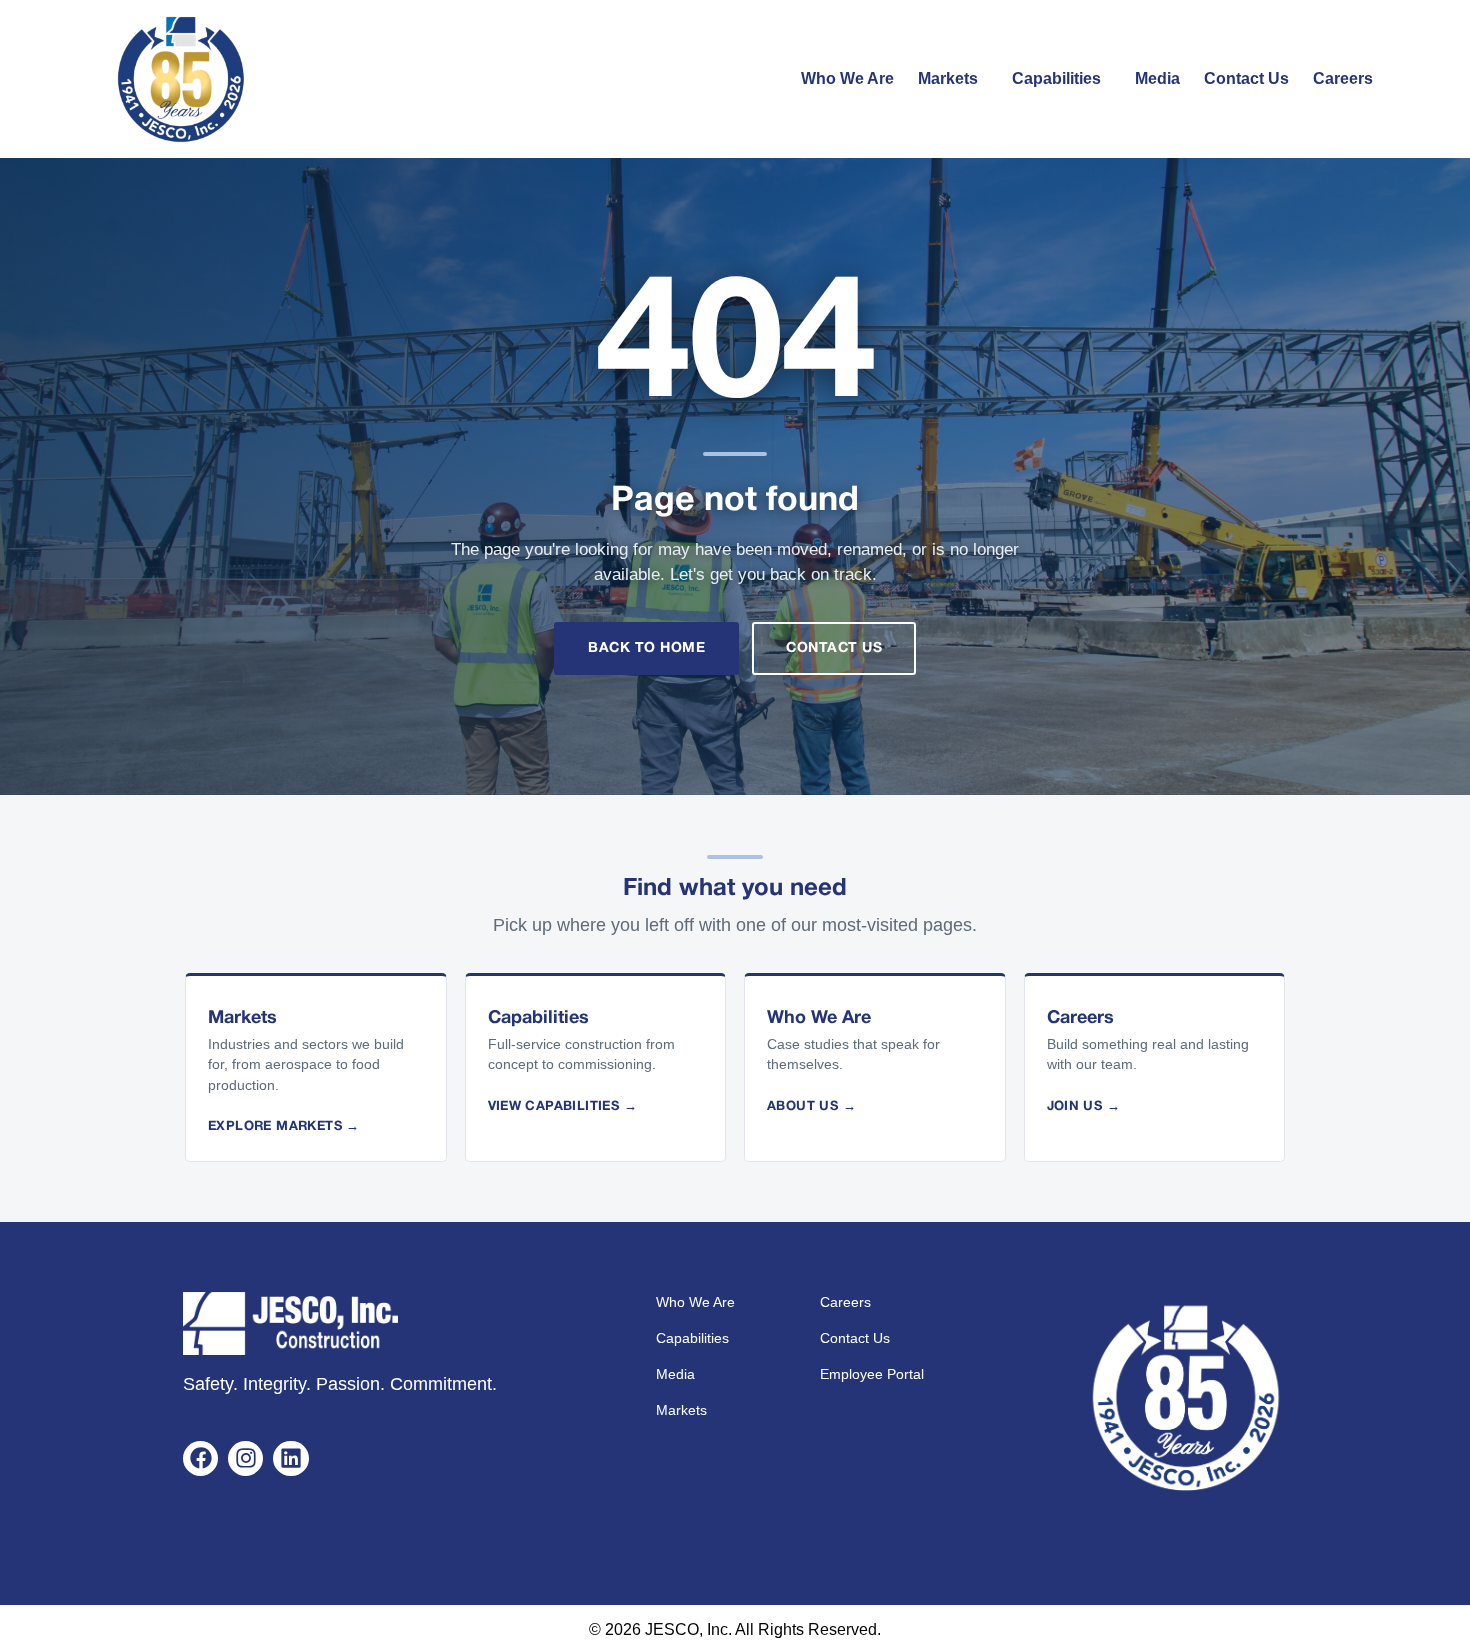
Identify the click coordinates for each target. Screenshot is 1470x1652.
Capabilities (1056, 78)
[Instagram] (245, 1458)
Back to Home (646, 648)
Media (1157, 78)
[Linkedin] (290, 1458)
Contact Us (1246, 78)
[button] (953, 79)
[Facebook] (200, 1458)
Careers (1343, 78)
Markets (948, 78)
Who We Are (847, 78)
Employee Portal (872, 1374)
